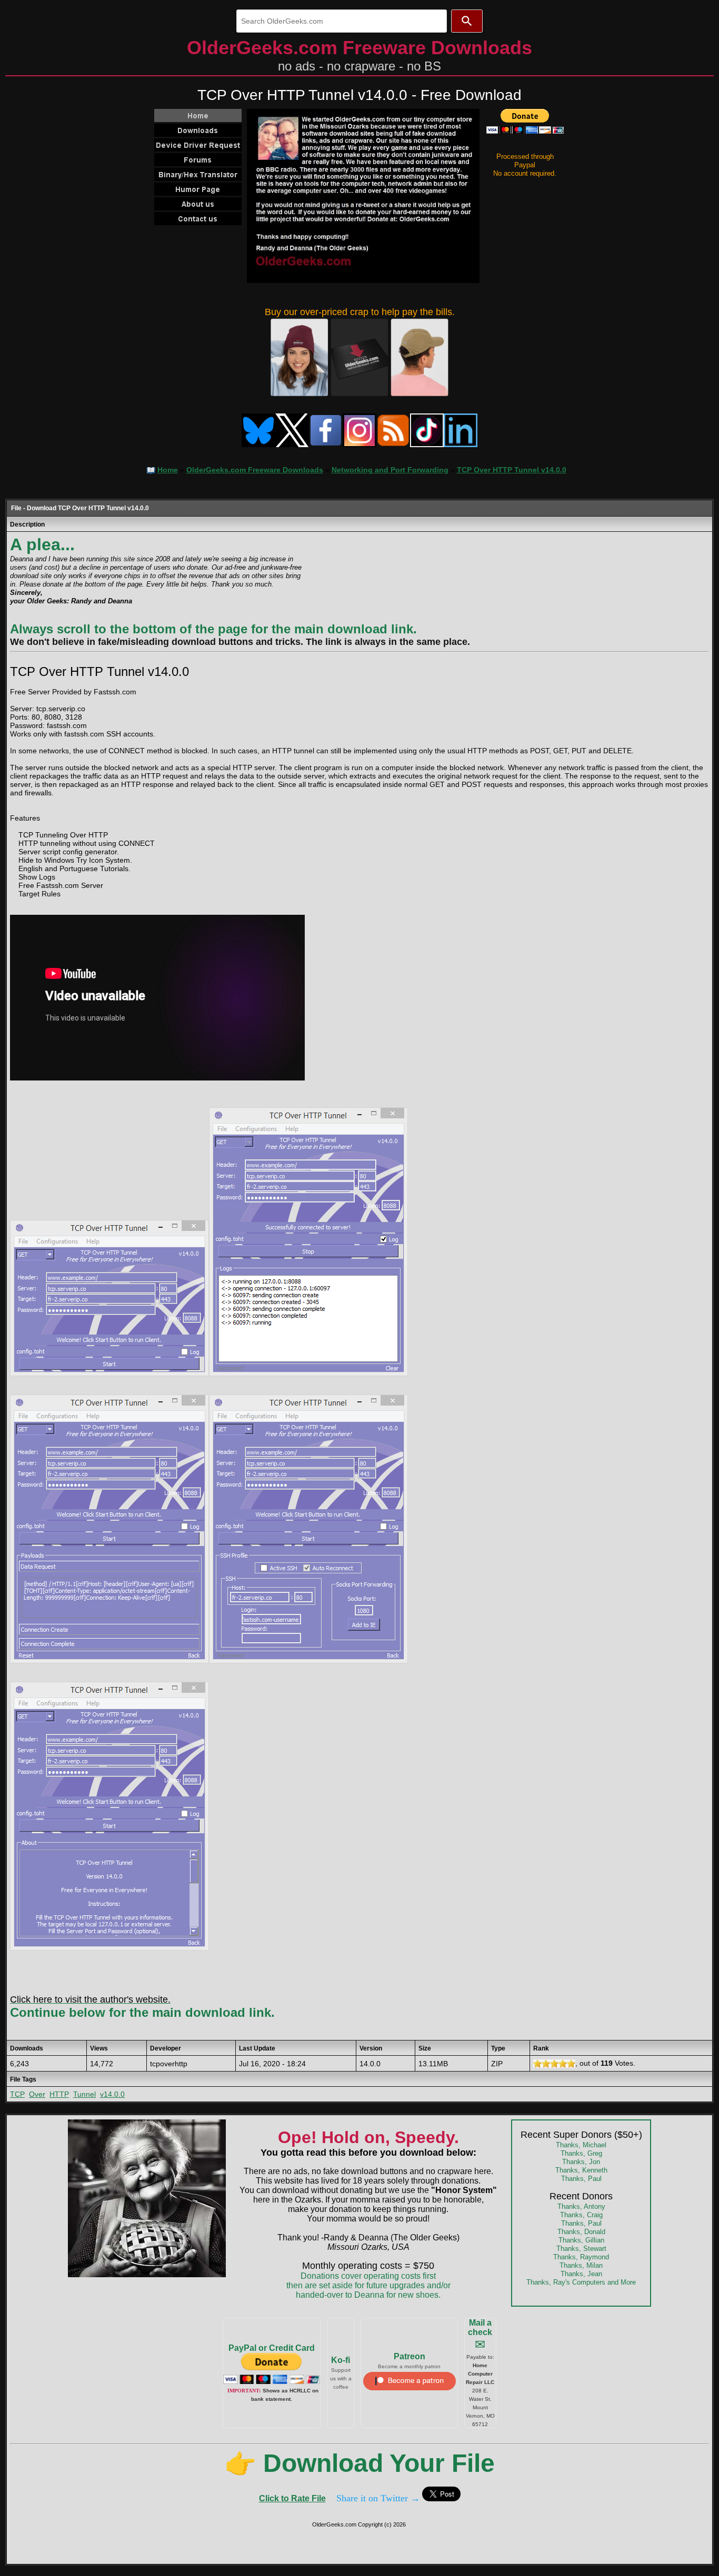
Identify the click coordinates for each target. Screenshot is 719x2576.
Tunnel (84, 2094)
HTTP (59, 2094)
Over (37, 2094)
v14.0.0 (112, 2094)
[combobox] (342, 21)
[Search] (467, 21)
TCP (17, 2094)
